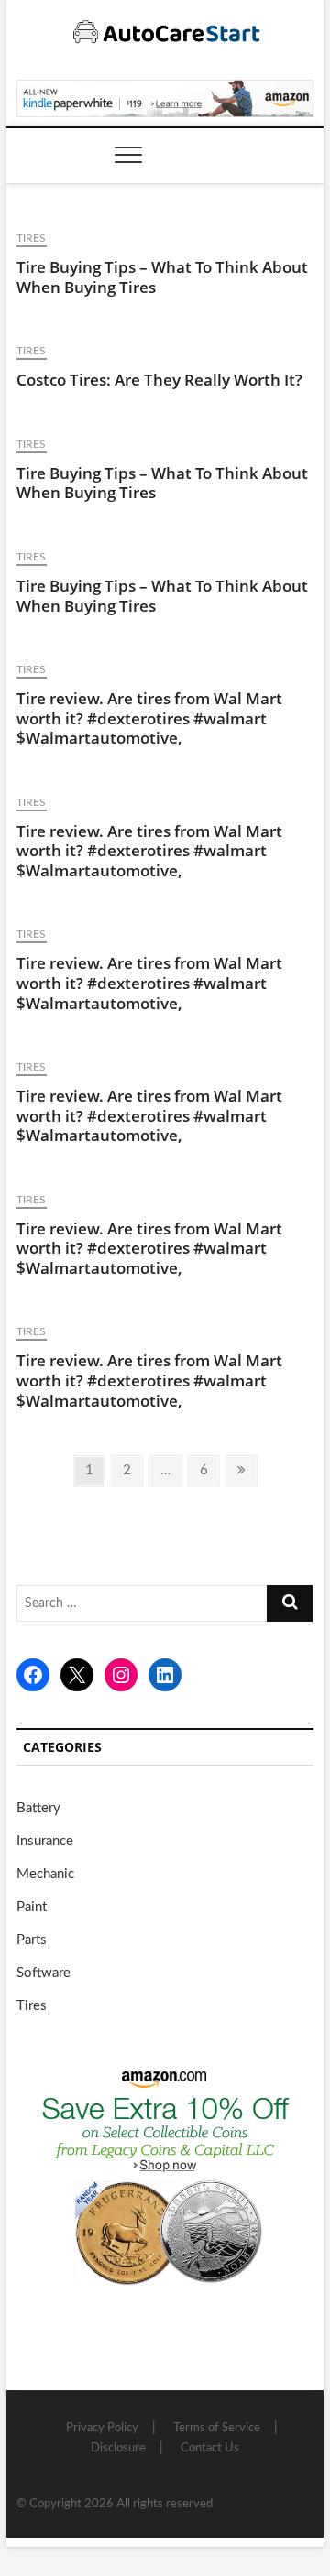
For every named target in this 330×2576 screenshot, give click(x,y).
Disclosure (118, 2448)
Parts (32, 1940)
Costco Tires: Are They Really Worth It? (159, 380)
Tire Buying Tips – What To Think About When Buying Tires (162, 277)
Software (44, 1973)
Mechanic (45, 1874)
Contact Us (210, 2448)
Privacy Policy (102, 2428)
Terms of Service (217, 2428)
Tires (32, 238)
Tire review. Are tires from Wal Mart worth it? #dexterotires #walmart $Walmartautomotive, (149, 718)
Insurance (45, 1841)
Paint (32, 1907)
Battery (38, 1808)
